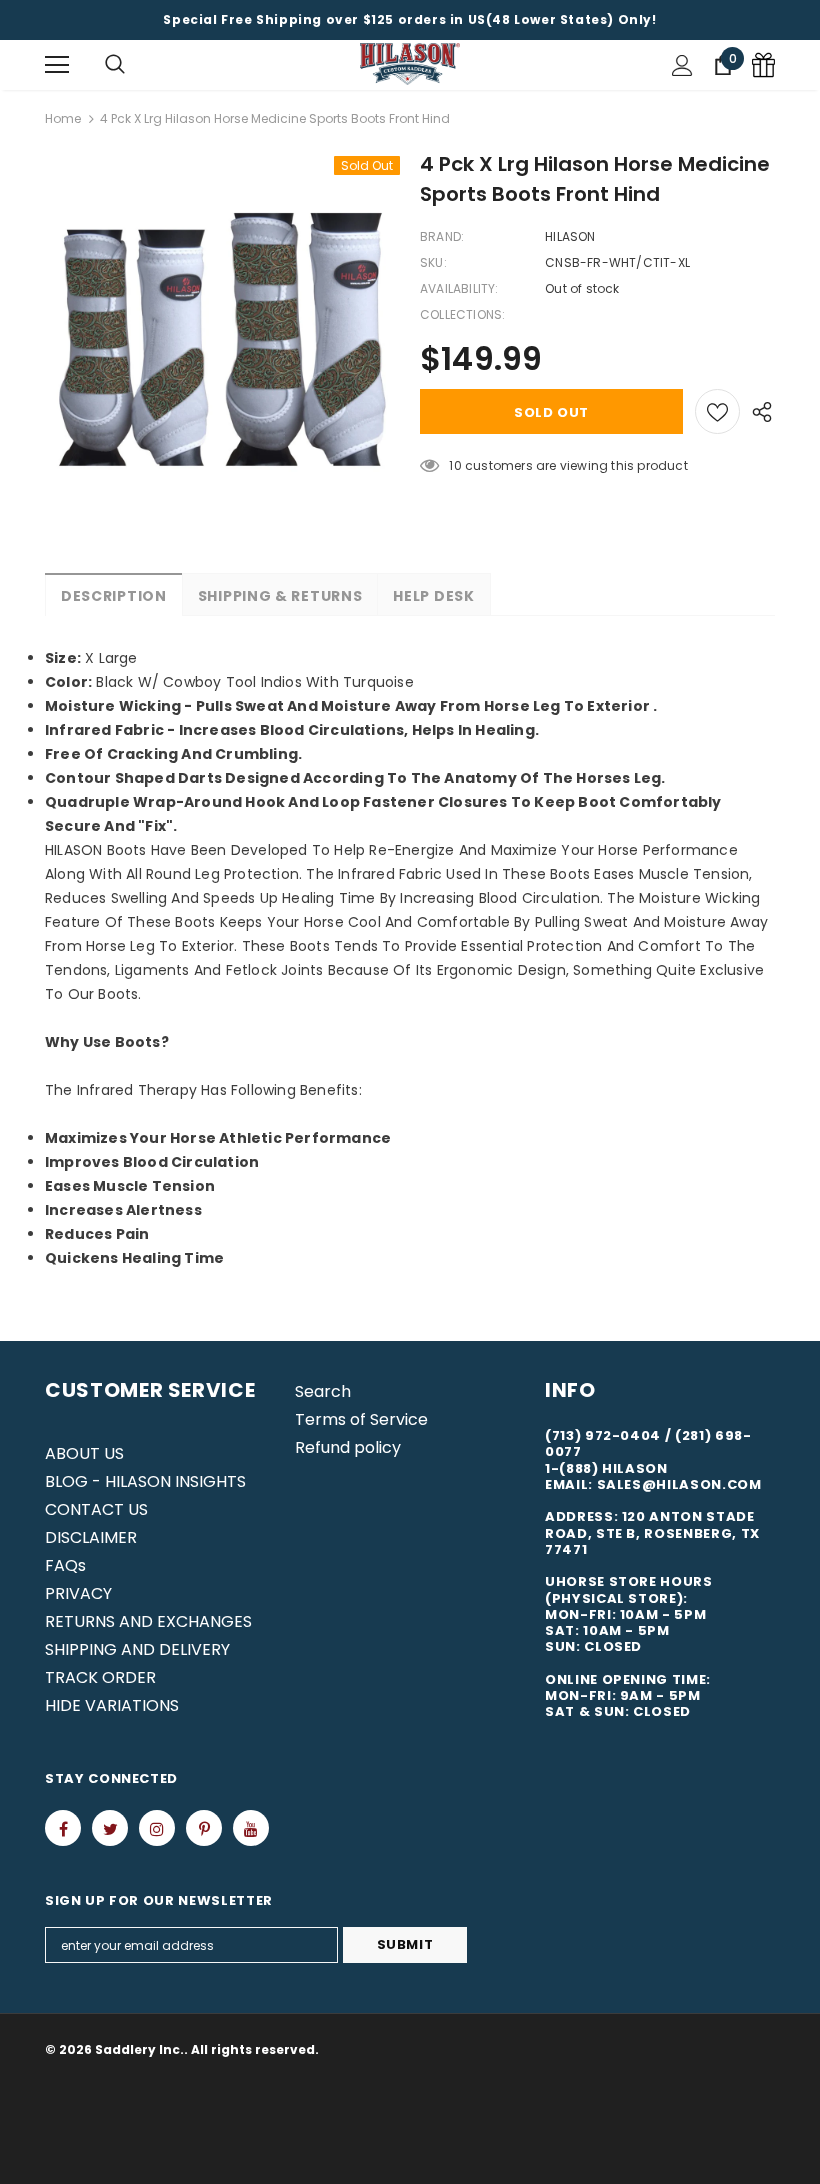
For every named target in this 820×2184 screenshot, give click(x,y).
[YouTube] (251, 1828)
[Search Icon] (115, 65)
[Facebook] (63, 1828)
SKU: (433, 262)
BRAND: (442, 236)
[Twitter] (110, 1828)
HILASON (570, 236)
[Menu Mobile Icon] (57, 65)
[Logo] (410, 64)
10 (455, 465)
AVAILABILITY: (459, 288)
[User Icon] (682, 65)
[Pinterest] (204, 1828)
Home (63, 118)
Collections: (462, 314)
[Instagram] (157, 1828)
